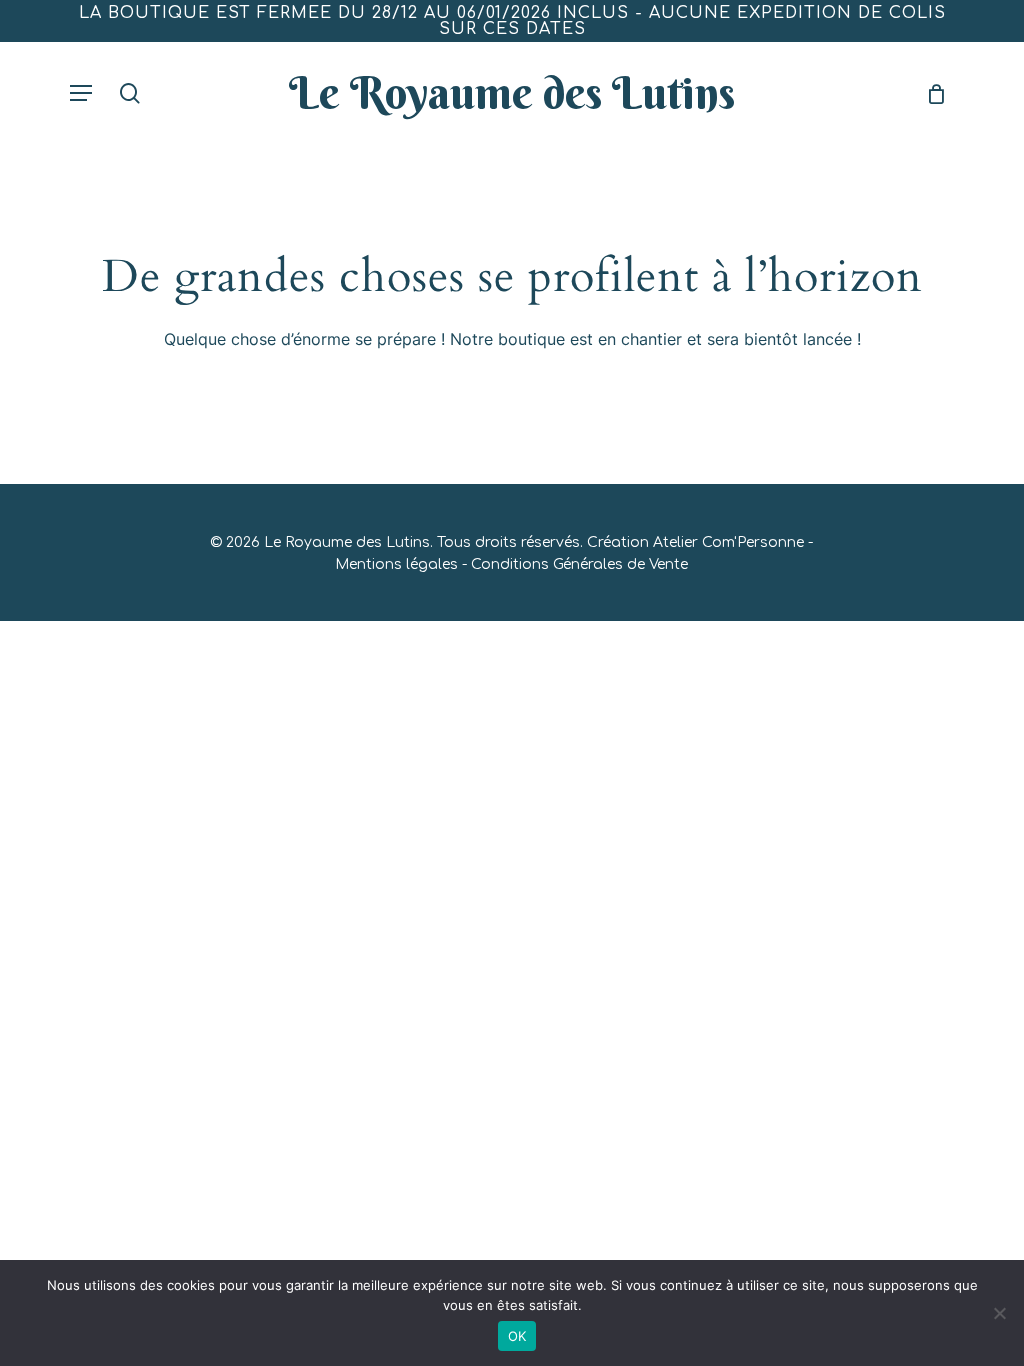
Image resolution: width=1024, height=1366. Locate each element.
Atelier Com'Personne (728, 542)
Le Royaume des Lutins (512, 93)
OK (517, 1336)
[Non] (999, 1313)
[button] (81, 93)
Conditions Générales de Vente (579, 564)
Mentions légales (396, 564)
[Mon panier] (929, 93)
